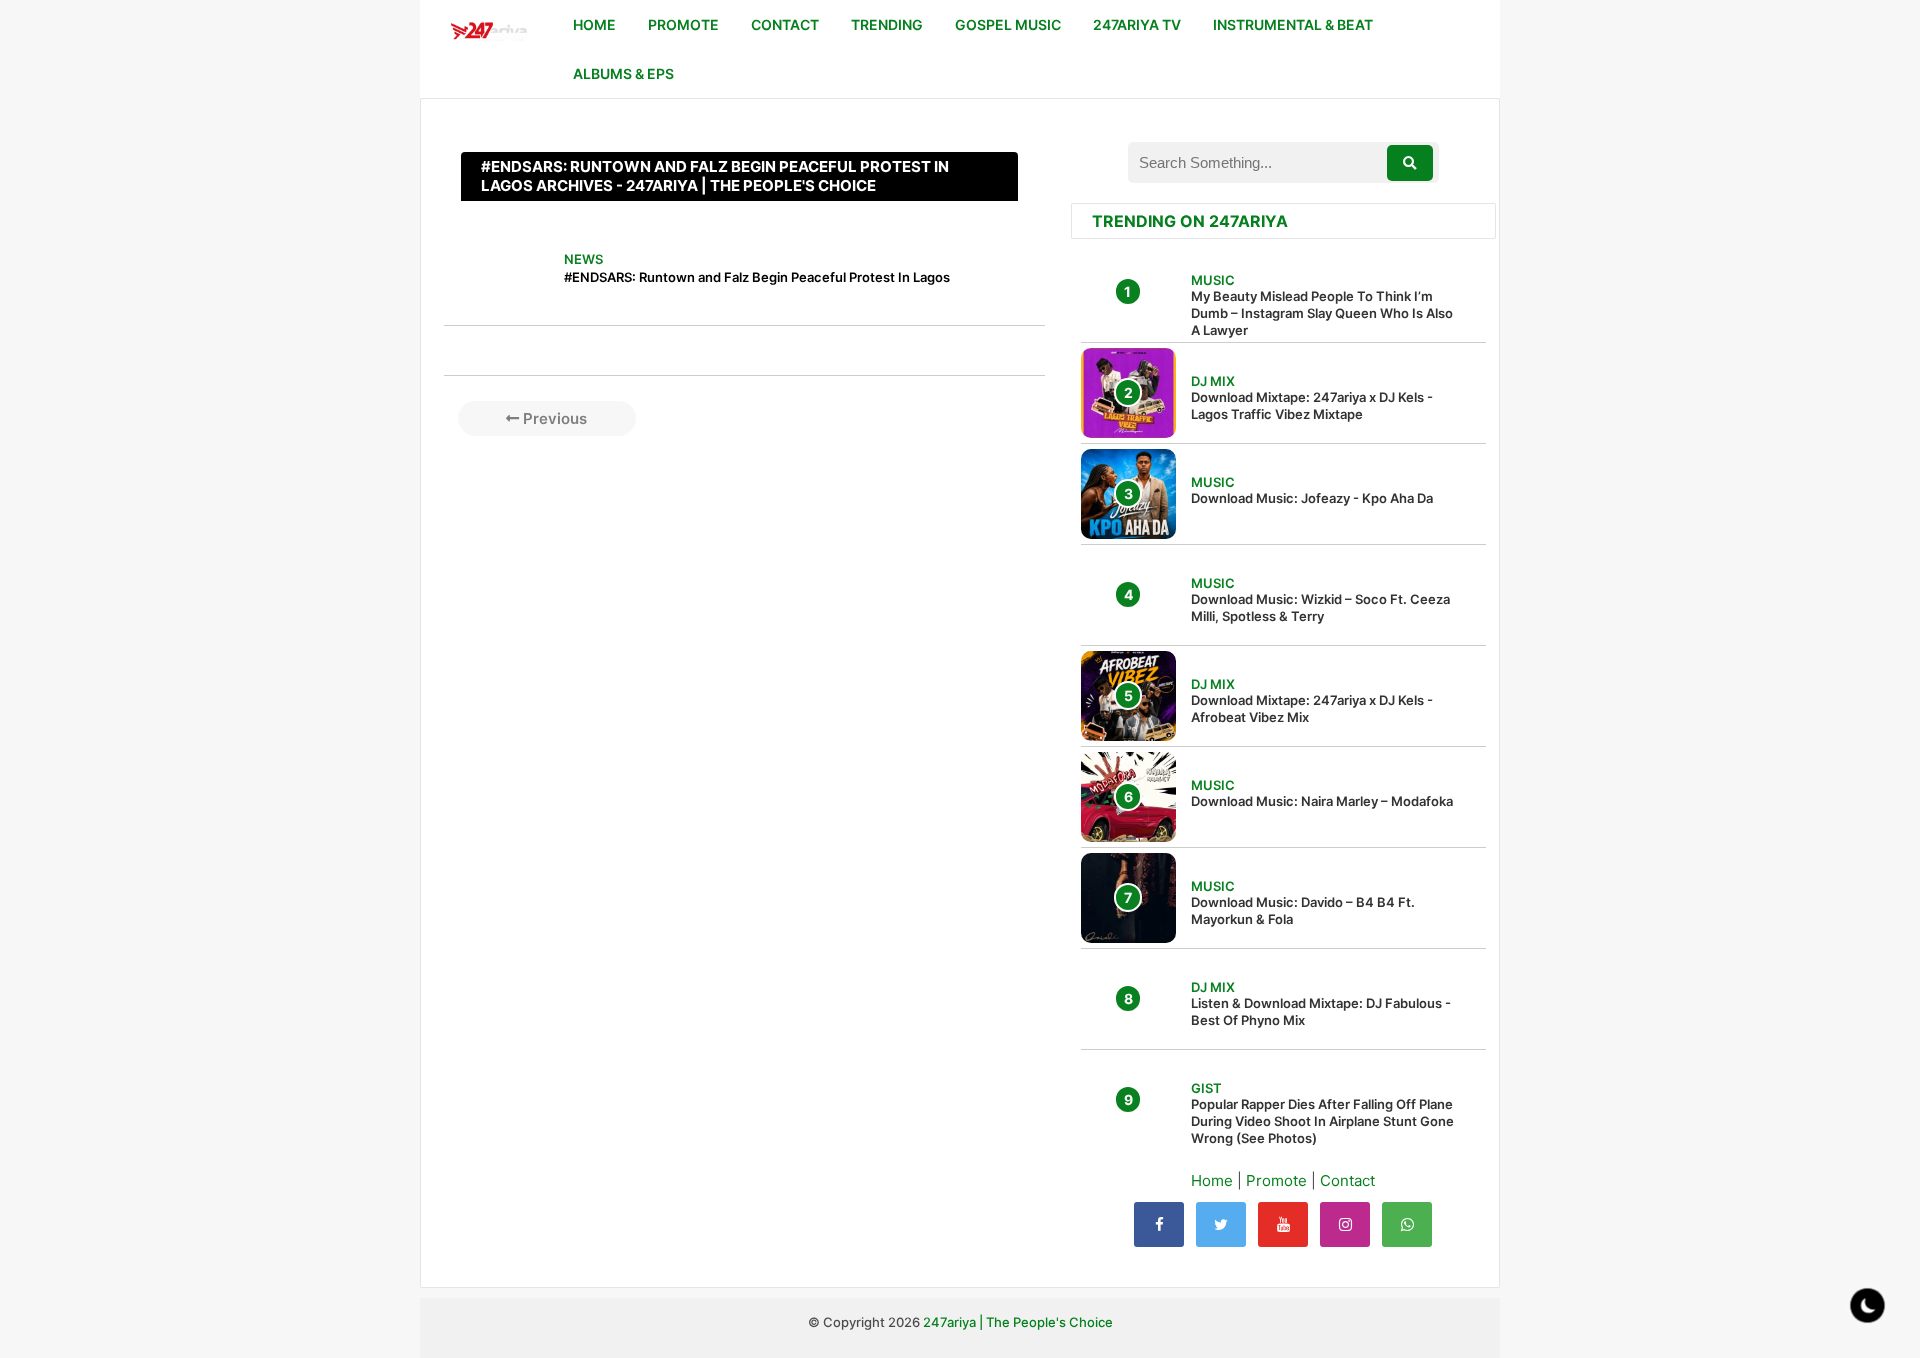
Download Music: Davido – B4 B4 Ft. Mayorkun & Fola (1303, 910)
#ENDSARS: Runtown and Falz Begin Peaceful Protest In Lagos (757, 277)
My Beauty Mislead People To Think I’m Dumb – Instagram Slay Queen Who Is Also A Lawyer (1322, 313)
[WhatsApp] (1407, 1224)
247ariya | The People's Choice (1018, 1322)
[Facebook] (1159, 1224)
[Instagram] (1345, 1224)
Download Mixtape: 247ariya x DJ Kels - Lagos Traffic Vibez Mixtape (1312, 405)
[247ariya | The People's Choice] (488, 33)
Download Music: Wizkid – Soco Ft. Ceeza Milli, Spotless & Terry (1320, 607)
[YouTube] (1283, 1224)
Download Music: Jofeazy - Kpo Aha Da (1312, 498)
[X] (1221, 1224)
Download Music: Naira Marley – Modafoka (1322, 801)
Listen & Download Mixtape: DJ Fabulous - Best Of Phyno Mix (1321, 1011)
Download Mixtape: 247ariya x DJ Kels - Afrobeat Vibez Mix (1312, 708)
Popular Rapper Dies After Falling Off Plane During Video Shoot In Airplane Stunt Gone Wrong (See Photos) (1322, 1121)
